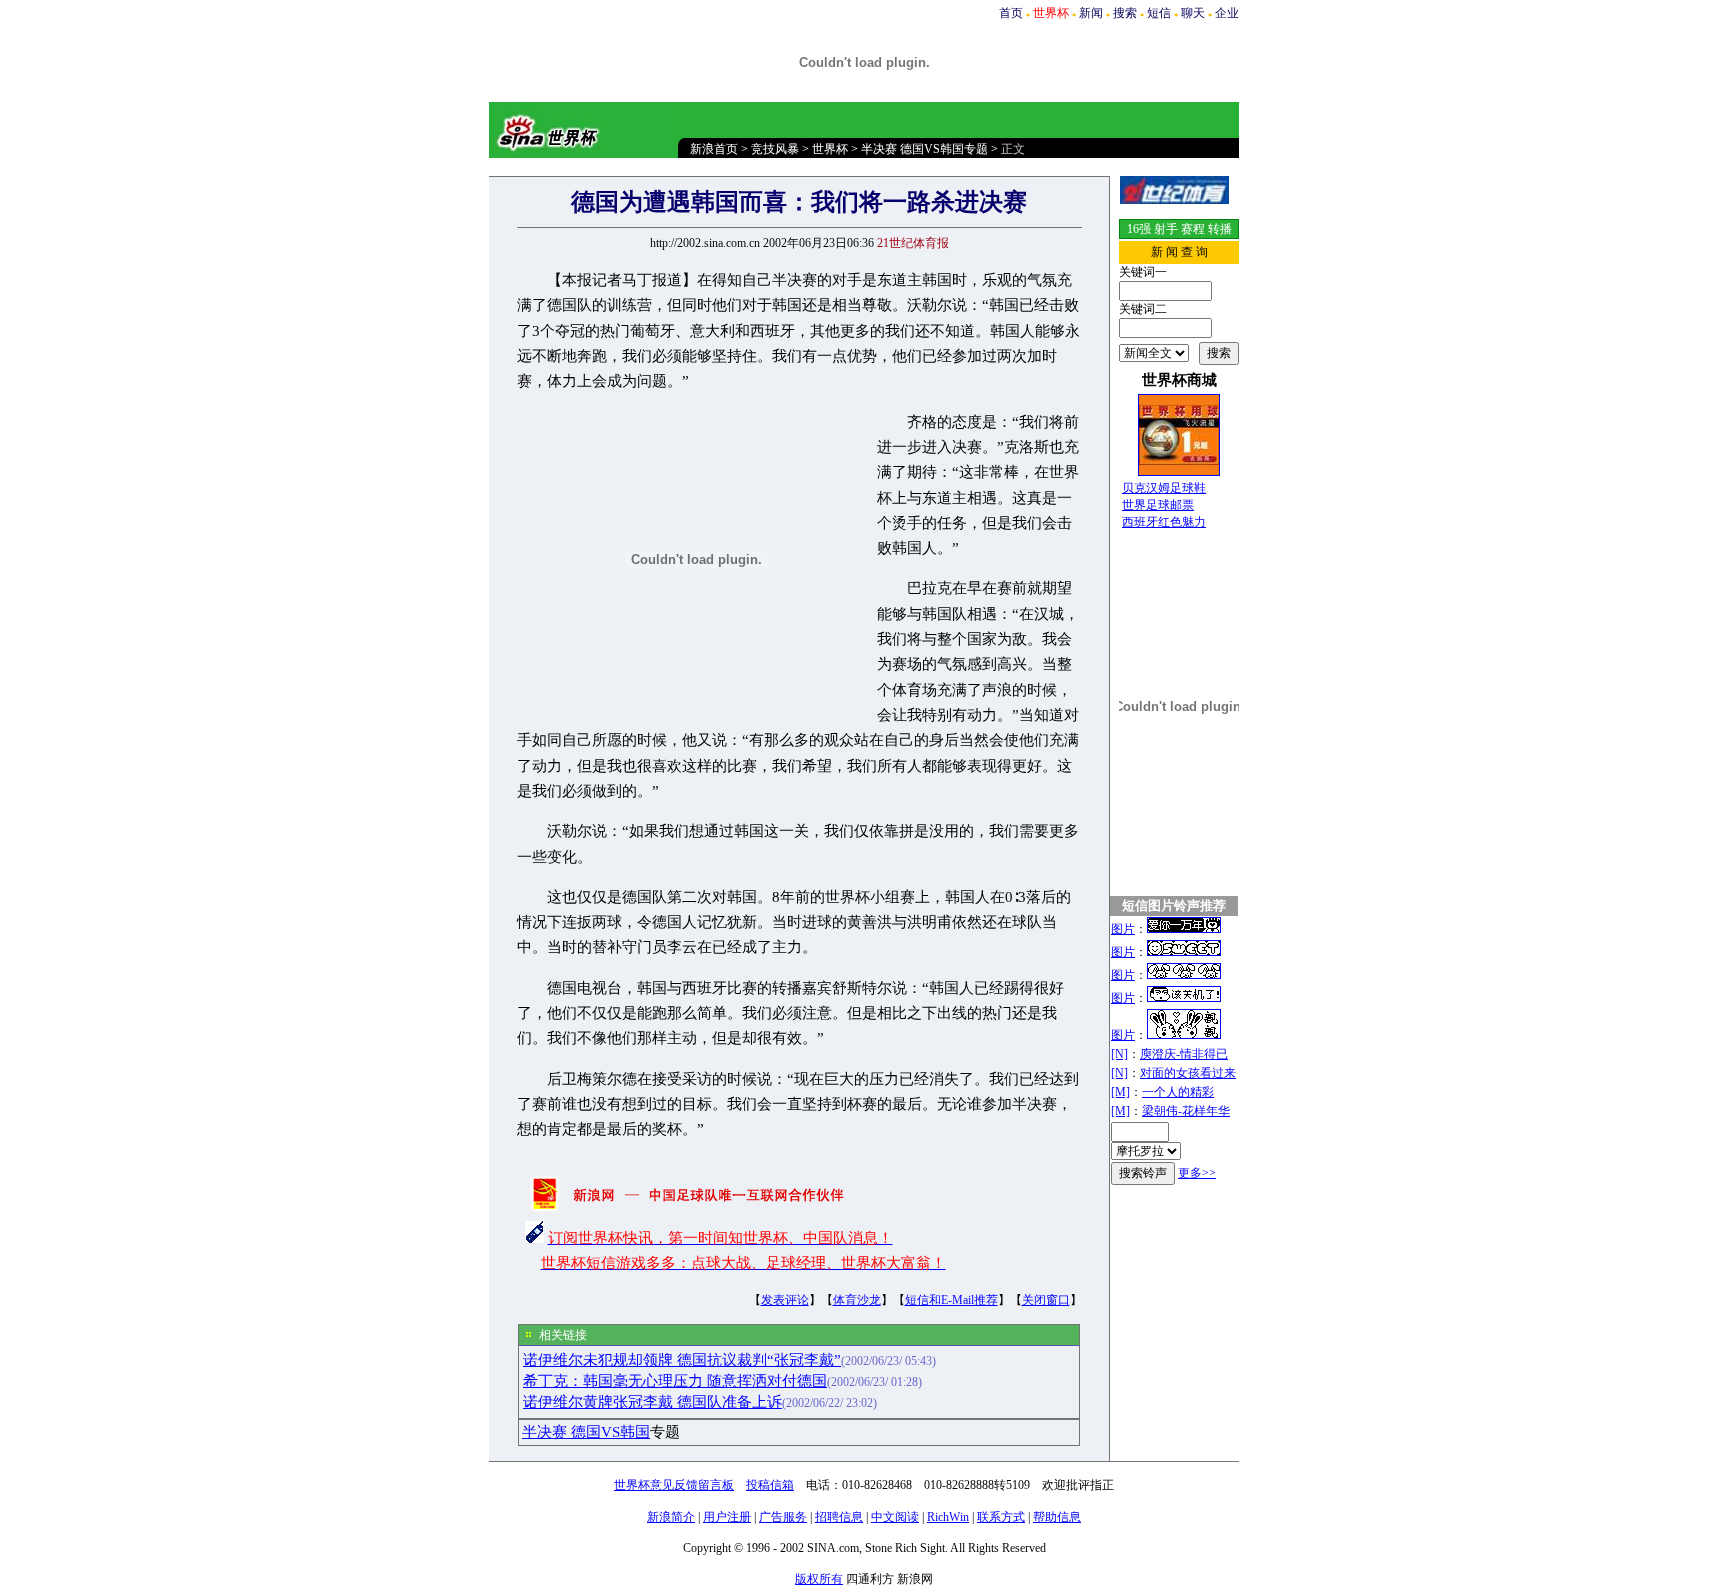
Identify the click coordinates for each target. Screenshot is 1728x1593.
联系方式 (1001, 1517)
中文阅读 (895, 1517)
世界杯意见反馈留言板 (674, 1485)
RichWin (948, 1517)
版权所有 (819, 1579)
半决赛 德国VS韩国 (586, 1432)
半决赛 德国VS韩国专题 (924, 149)
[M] (1120, 1092)
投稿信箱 (770, 1485)
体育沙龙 (857, 1300)
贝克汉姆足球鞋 (1164, 488)
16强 (1139, 229)
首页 (1011, 13)
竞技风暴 (775, 149)
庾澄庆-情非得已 (1184, 1054)
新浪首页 (714, 149)
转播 (1220, 229)
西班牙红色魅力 (1164, 522)
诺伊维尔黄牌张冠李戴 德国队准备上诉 (652, 1402)
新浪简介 (671, 1517)
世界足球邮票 (1158, 505)
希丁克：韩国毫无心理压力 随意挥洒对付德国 (675, 1381)
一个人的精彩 (1178, 1092)
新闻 (1091, 13)
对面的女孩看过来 (1188, 1073)
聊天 (1193, 13)
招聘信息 (839, 1517)
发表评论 (785, 1300)
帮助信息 (1057, 1517)
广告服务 (783, 1517)
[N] (1119, 1054)
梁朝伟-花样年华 (1186, 1111)
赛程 (1193, 229)
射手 (1166, 229)
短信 (1159, 13)
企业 (1227, 13)
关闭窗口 (1046, 1300)
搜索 (1125, 13)
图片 (1123, 929)
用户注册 (727, 1517)
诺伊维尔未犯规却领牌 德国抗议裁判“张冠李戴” (682, 1360)
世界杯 (830, 149)
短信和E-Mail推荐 (951, 1300)
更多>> (1197, 1173)
